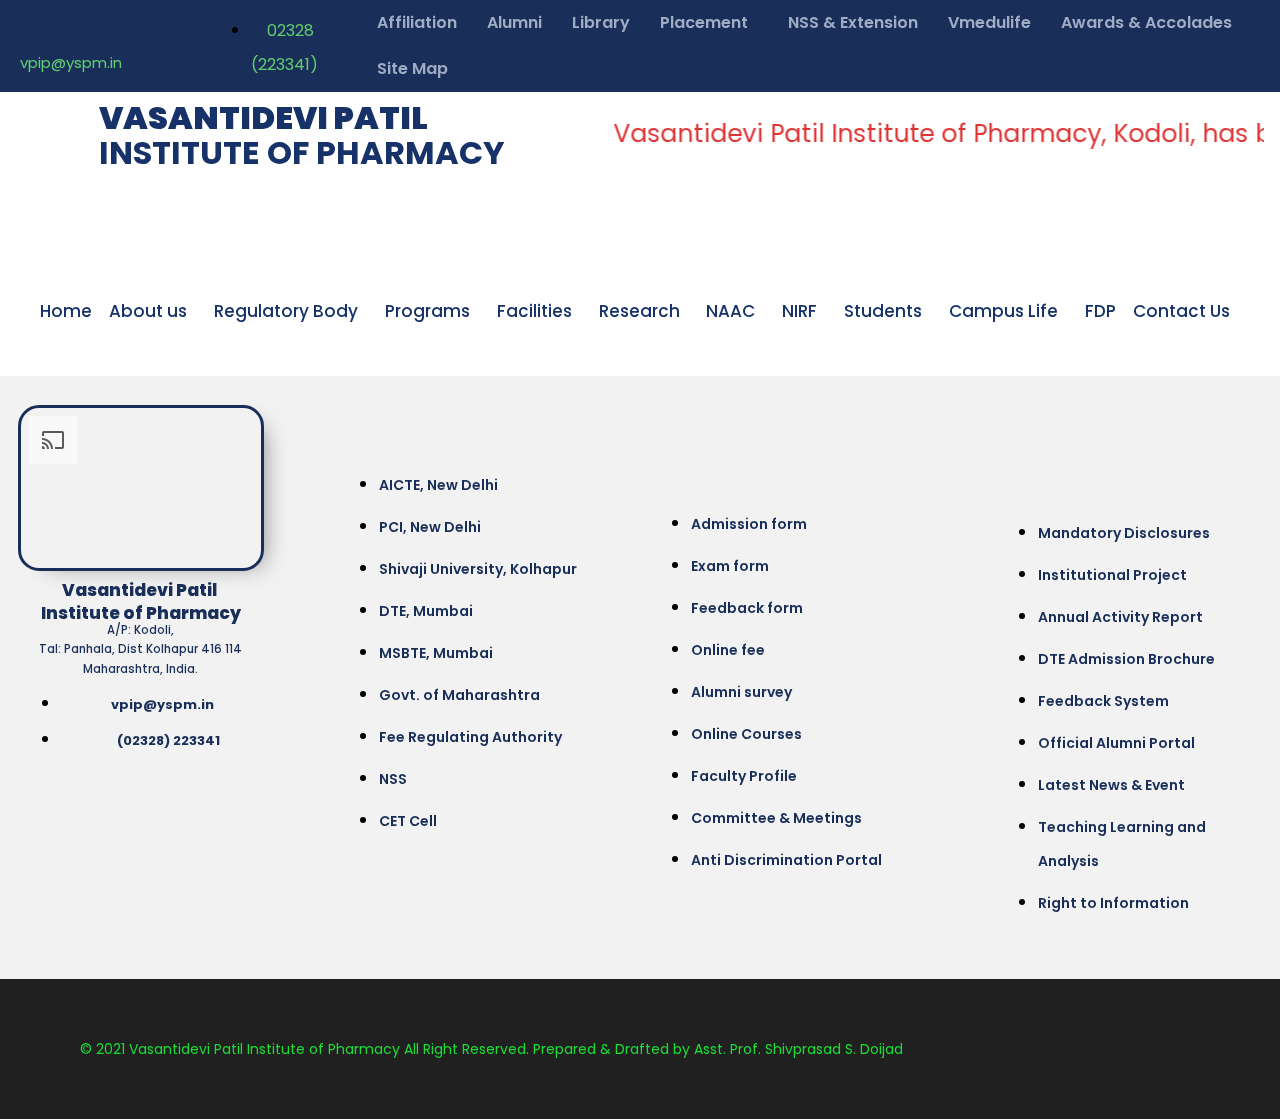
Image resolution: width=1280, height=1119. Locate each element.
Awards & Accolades (1146, 22)
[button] (709, 23)
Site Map (412, 68)
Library (601, 22)
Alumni (514, 22)
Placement (704, 22)
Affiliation (417, 22)
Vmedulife (989, 22)
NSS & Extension (853, 22)
